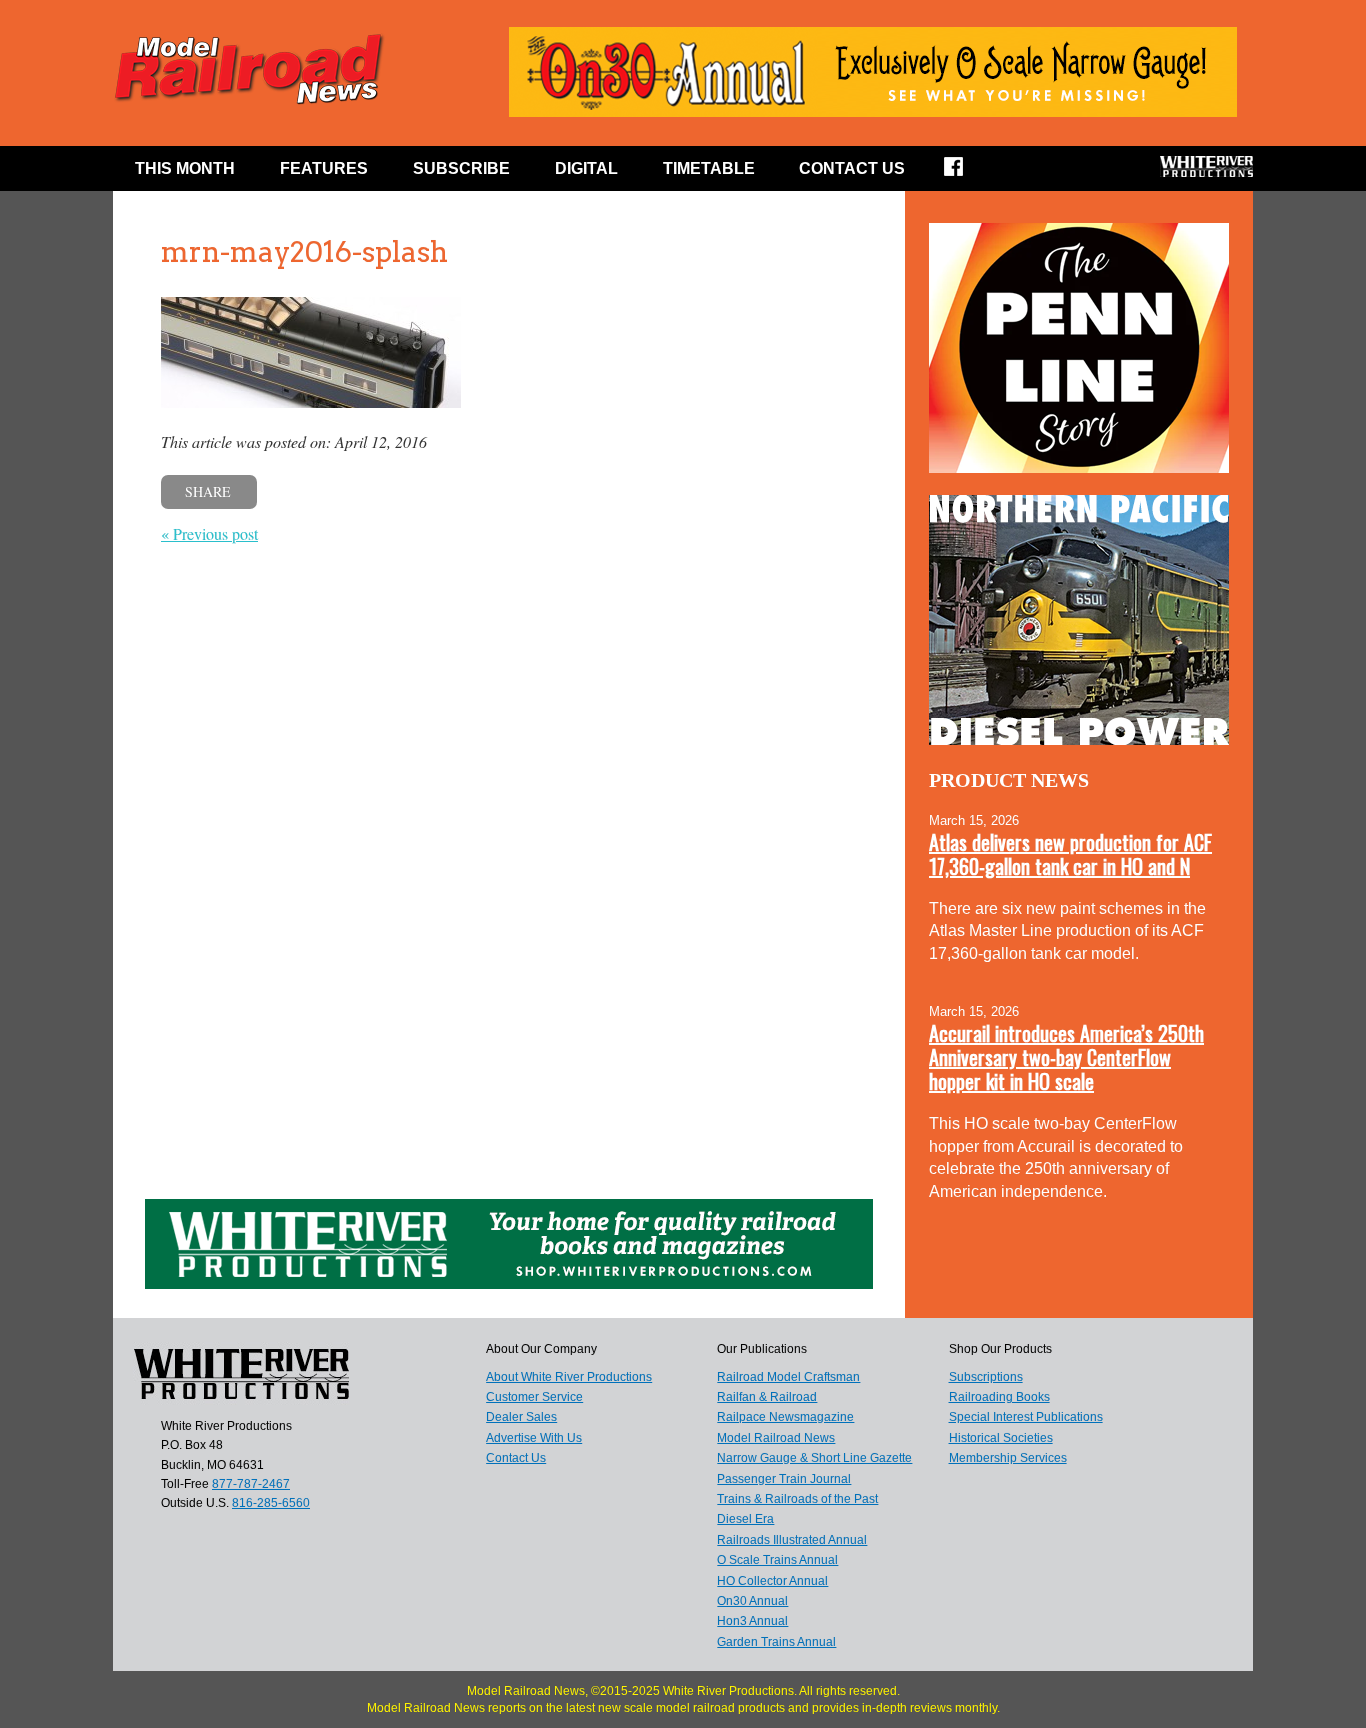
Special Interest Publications (1026, 1417)
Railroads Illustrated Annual (792, 1540)
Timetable (709, 168)
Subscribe (461, 168)
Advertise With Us (534, 1438)
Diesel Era (745, 1519)
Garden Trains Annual (776, 1642)
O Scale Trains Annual (777, 1560)
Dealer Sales (521, 1417)
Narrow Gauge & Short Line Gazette (814, 1458)
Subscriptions (986, 1377)
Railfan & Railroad (767, 1397)
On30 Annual (752, 1601)
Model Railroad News (776, 1438)
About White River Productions (569, 1377)
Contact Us (852, 168)
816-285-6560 (271, 1503)
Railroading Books (999, 1397)
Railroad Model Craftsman (788, 1377)
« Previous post (209, 533)
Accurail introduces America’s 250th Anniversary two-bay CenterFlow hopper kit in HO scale (1066, 1057)
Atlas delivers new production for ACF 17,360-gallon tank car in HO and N (1070, 854)
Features (324, 168)
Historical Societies (1001, 1438)
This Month (185, 168)
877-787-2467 (251, 1484)
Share (208, 491)
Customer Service (534, 1397)
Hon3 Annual (752, 1621)
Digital (586, 168)
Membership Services (1008, 1458)
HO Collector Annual (772, 1581)
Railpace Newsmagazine (785, 1417)
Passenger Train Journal (784, 1479)
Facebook (966, 173)
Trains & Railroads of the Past (797, 1499)
